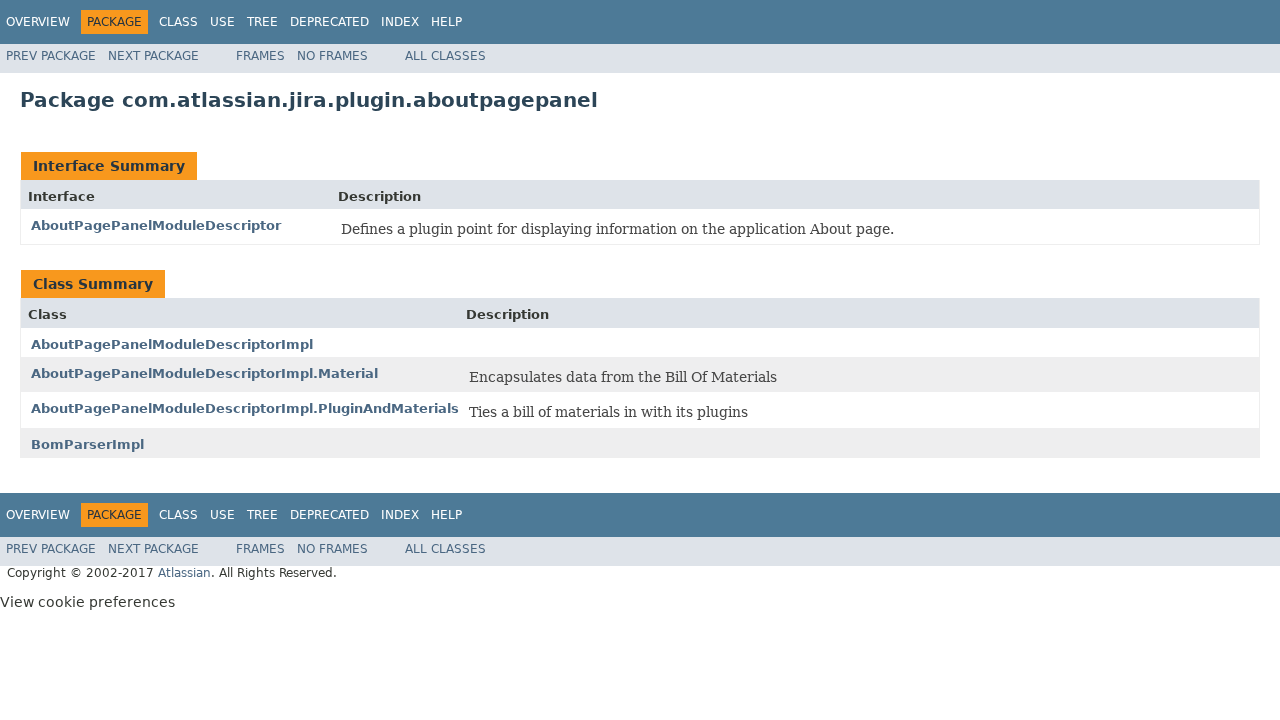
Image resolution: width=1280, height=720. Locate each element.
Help (446, 22)
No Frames (332, 56)
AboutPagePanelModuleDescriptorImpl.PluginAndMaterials (245, 408)
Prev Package (51, 56)
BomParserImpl (87, 444)
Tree (262, 22)
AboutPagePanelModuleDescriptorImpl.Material (204, 373)
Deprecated (329, 22)
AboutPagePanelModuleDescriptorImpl (172, 344)
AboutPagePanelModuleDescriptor (156, 225)
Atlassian (184, 573)
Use (222, 22)
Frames (260, 56)
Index (400, 22)
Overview (38, 22)
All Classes (445, 56)
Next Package (153, 56)
